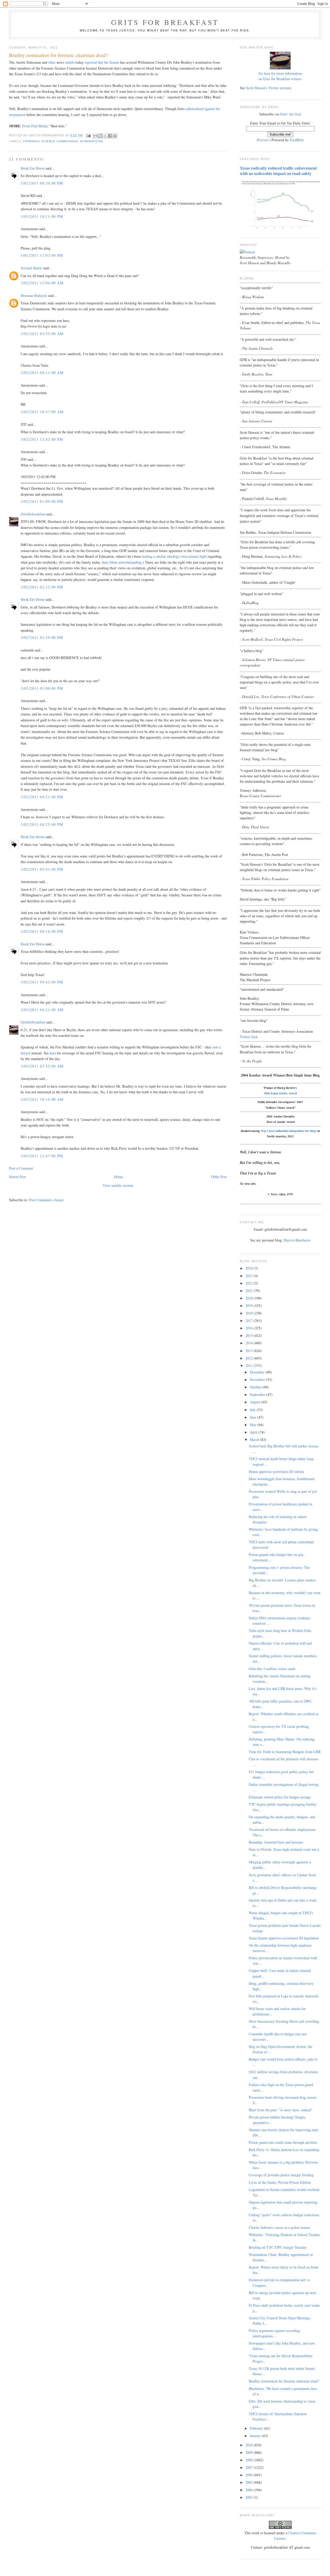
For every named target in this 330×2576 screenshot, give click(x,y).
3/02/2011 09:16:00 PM (42, 931)
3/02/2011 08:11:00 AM (42, 373)
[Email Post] (88, 135)
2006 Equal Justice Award (280, 1093)
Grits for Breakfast (165, 22)
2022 (250, 1283)
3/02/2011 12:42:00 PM (42, 439)
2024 (250, 1268)
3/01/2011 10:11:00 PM (42, 216)
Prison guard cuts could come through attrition (283, 2142)
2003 (250, 2497)
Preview (263, 140)
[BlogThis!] (100, 136)
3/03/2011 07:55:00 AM (42, 1066)
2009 (250, 2452)
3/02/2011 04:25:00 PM (42, 824)
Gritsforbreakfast (33, 514)
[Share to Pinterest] (115, 136)
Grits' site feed (291, 114)
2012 (250, 1358)
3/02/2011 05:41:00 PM (42, 869)
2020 (250, 1298)
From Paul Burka (35, 126)
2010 (250, 2445)
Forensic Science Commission (51, 141)
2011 (250, 1366)
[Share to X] (105, 136)
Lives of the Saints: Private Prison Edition (280, 2182)
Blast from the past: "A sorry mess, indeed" (280, 2110)
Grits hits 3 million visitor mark (272, 1669)
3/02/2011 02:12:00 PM (42, 587)
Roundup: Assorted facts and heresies (276, 1842)
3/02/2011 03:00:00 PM (42, 688)
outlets (70, 62)
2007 (250, 2467)
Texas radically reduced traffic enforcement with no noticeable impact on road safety (278, 171)
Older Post (219, 1177)
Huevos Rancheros (297, 1240)
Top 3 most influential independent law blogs (289, 1131)
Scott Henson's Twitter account (269, 88)
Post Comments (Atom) (46, 1200)
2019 (250, 1306)
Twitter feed (249, 1037)
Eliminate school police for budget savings (280, 1797)
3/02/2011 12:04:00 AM (42, 283)
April (254, 1432)
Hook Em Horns (33, 168)
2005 (250, 2482)
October (256, 1387)
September (258, 1394)
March (255, 1440)
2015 (250, 1335)
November (258, 1379)
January (256, 2436)
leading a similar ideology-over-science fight (174, 556)
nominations (92, 141)
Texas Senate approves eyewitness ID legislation (284, 1938)
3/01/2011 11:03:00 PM (42, 255)
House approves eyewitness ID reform (276, 1472)
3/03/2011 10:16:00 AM (42, 1099)
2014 (250, 1343)
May (254, 1425)
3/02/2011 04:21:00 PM (42, 797)
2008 (250, 2460)
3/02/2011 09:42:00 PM (42, 982)
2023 (250, 1276)
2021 (250, 1291)
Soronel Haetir (31, 268)
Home (119, 1177)
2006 (250, 2475)
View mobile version (118, 1185)
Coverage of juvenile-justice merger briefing (281, 2175)
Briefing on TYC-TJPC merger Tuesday (278, 2247)
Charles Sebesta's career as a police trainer (279, 2227)
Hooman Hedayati (34, 295)
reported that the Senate (102, 62)
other (52, 62)
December (258, 1372)
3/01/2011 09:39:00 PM (42, 183)
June (254, 1417)
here (53, 1053)
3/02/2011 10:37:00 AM (42, 412)
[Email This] (95, 136)
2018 (250, 1313)
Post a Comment (21, 1168)
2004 (250, 2490)
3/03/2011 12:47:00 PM (42, 1156)
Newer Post (17, 1177)
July (253, 1410)
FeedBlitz (297, 140)
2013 (250, 1351)
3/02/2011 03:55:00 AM (42, 334)
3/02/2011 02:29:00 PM (42, 637)
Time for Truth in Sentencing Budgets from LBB (285, 1752)
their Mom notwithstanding (122, 562)
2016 (250, 1328)
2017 (250, 1320)
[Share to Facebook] (110, 136)
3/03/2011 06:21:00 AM (42, 1010)
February (257, 2428)
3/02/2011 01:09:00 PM (42, 501)
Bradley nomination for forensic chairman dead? (284, 2381)
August (255, 1402)
